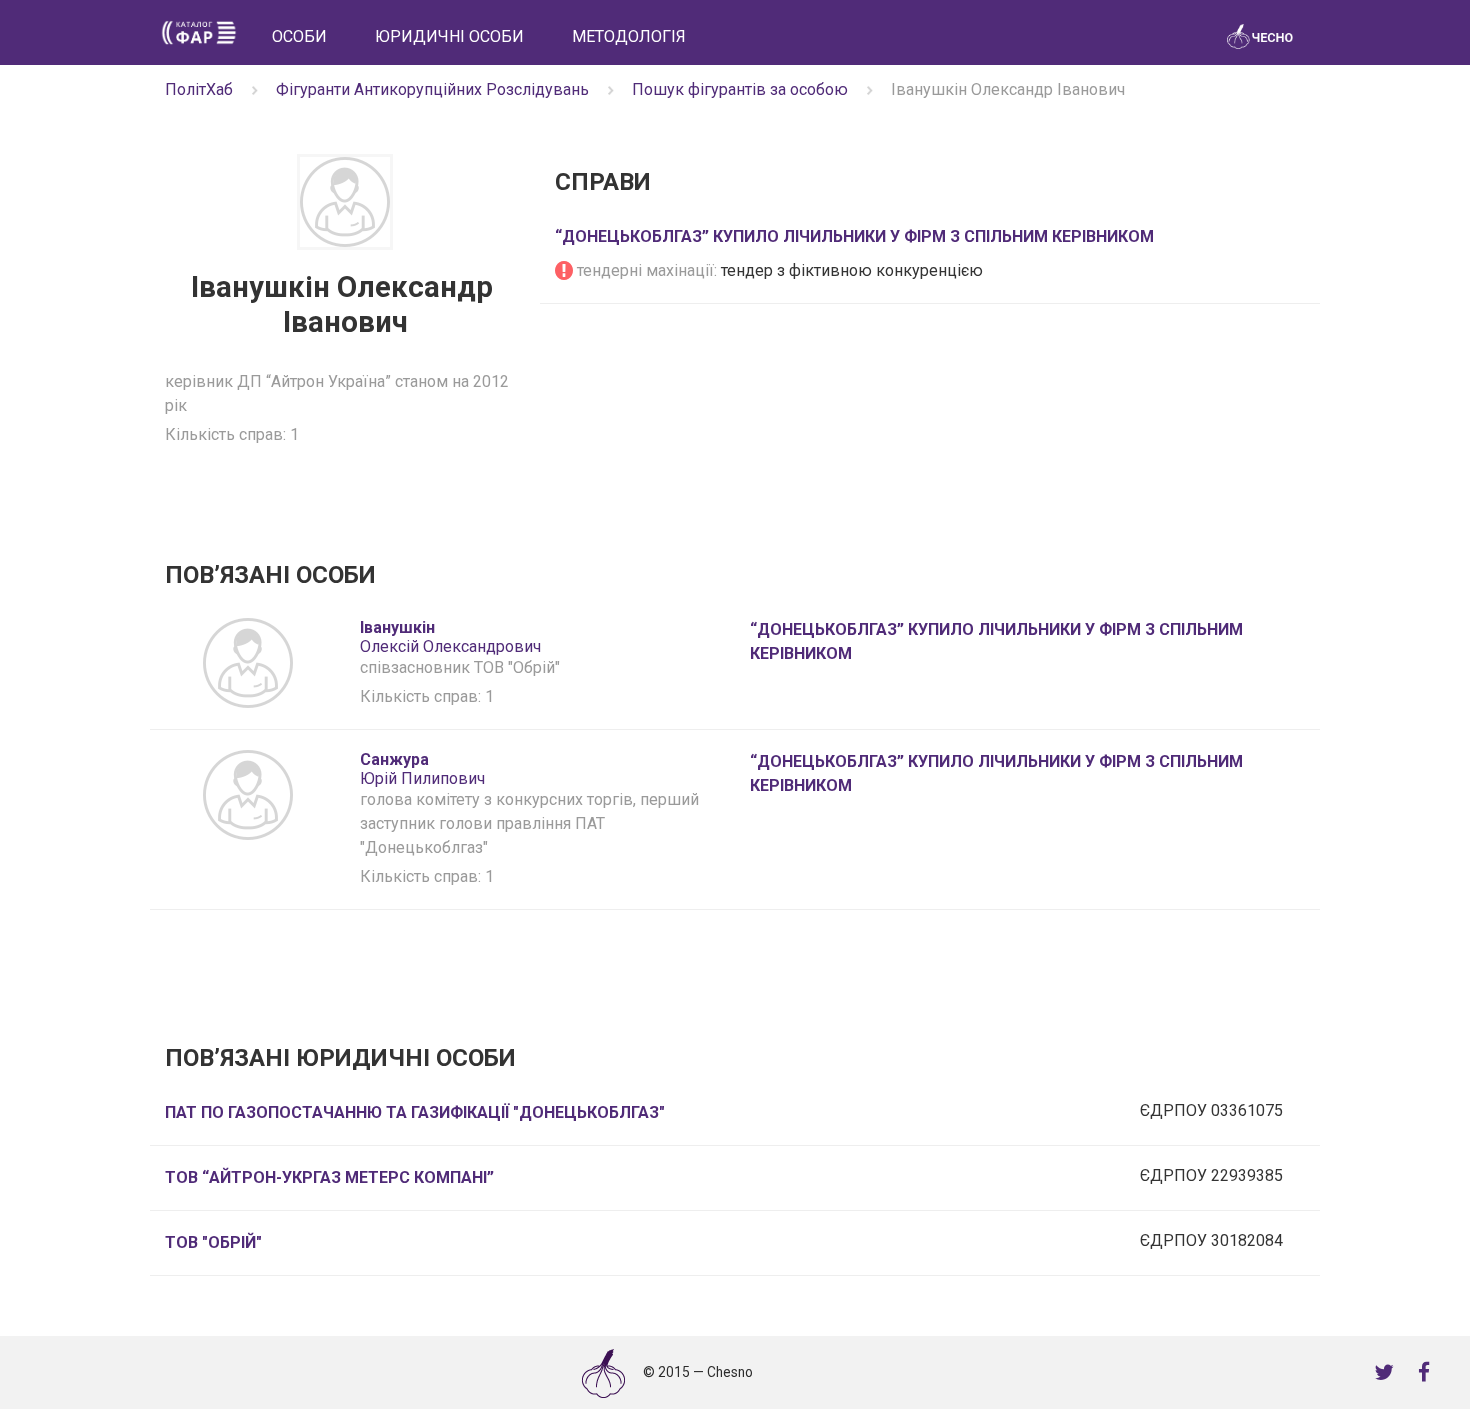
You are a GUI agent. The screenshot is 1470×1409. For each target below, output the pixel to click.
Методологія (629, 36)
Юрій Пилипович (422, 769)
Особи (299, 36)
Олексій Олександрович (450, 637)
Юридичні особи (449, 36)
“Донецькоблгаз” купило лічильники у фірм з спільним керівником (854, 236)
